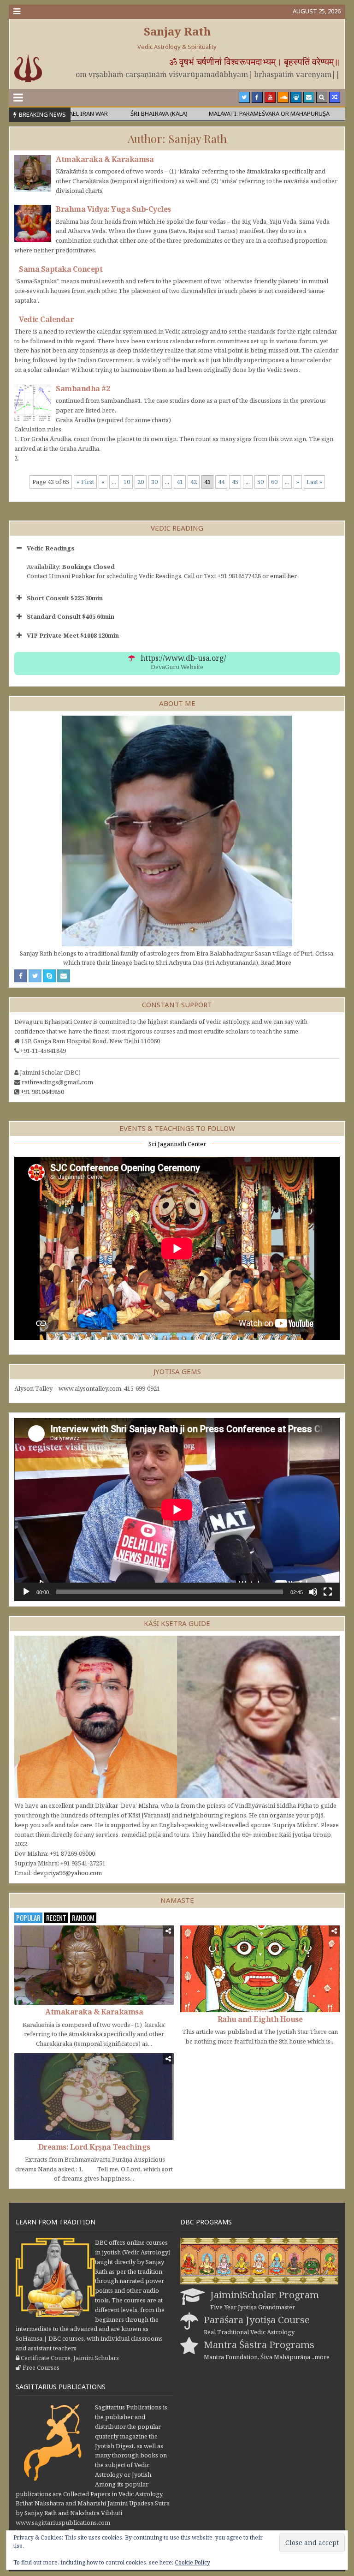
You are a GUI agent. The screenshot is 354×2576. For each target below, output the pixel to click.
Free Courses (41, 2367)
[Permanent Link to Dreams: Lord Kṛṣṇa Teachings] (94, 2097)
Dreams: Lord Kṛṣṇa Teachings (94, 2147)
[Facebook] (257, 97)
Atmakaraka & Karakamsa (105, 159)
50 (260, 482)
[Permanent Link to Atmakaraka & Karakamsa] (33, 173)
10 (127, 482)
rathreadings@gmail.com (57, 1082)
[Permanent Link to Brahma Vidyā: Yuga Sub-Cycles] (33, 223)
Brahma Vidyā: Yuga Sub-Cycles (113, 209)
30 (154, 482)
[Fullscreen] (328, 1592)
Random (83, 1918)
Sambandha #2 (83, 388)
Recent (56, 1918)
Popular (28, 1918)
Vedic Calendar (46, 319)
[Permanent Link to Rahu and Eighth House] (260, 1969)
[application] (177, 1509)
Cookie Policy (192, 2562)
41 (180, 482)
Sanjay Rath (177, 31)
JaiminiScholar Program (265, 2295)
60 (274, 482)
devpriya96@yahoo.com (68, 1873)
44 (221, 482)
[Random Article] (335, 97)
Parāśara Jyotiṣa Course (257, 2319)
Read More (276, 962)
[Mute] (313, 1592)
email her (283, 576)
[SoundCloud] (283, 97)
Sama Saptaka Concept (61, 269)
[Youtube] (270, 97)
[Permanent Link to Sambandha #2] (33, 403)
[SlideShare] (296, 97)
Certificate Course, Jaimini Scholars (70, 2358)
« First (85, 482)
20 (141, 482)
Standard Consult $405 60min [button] (71, 616)
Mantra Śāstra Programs (259, 2344)
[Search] (322, 97)
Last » (314, 482)
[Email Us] (309, 97)
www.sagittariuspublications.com (63, 2522)
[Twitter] (244, 97)
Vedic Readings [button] (51, 548)
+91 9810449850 (42, 1092)
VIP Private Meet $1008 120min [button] (73, 635)
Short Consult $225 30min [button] (65, 598)
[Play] (26, 1592)
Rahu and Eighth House (260, 2019)
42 (194, 482)
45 (235, 482)
